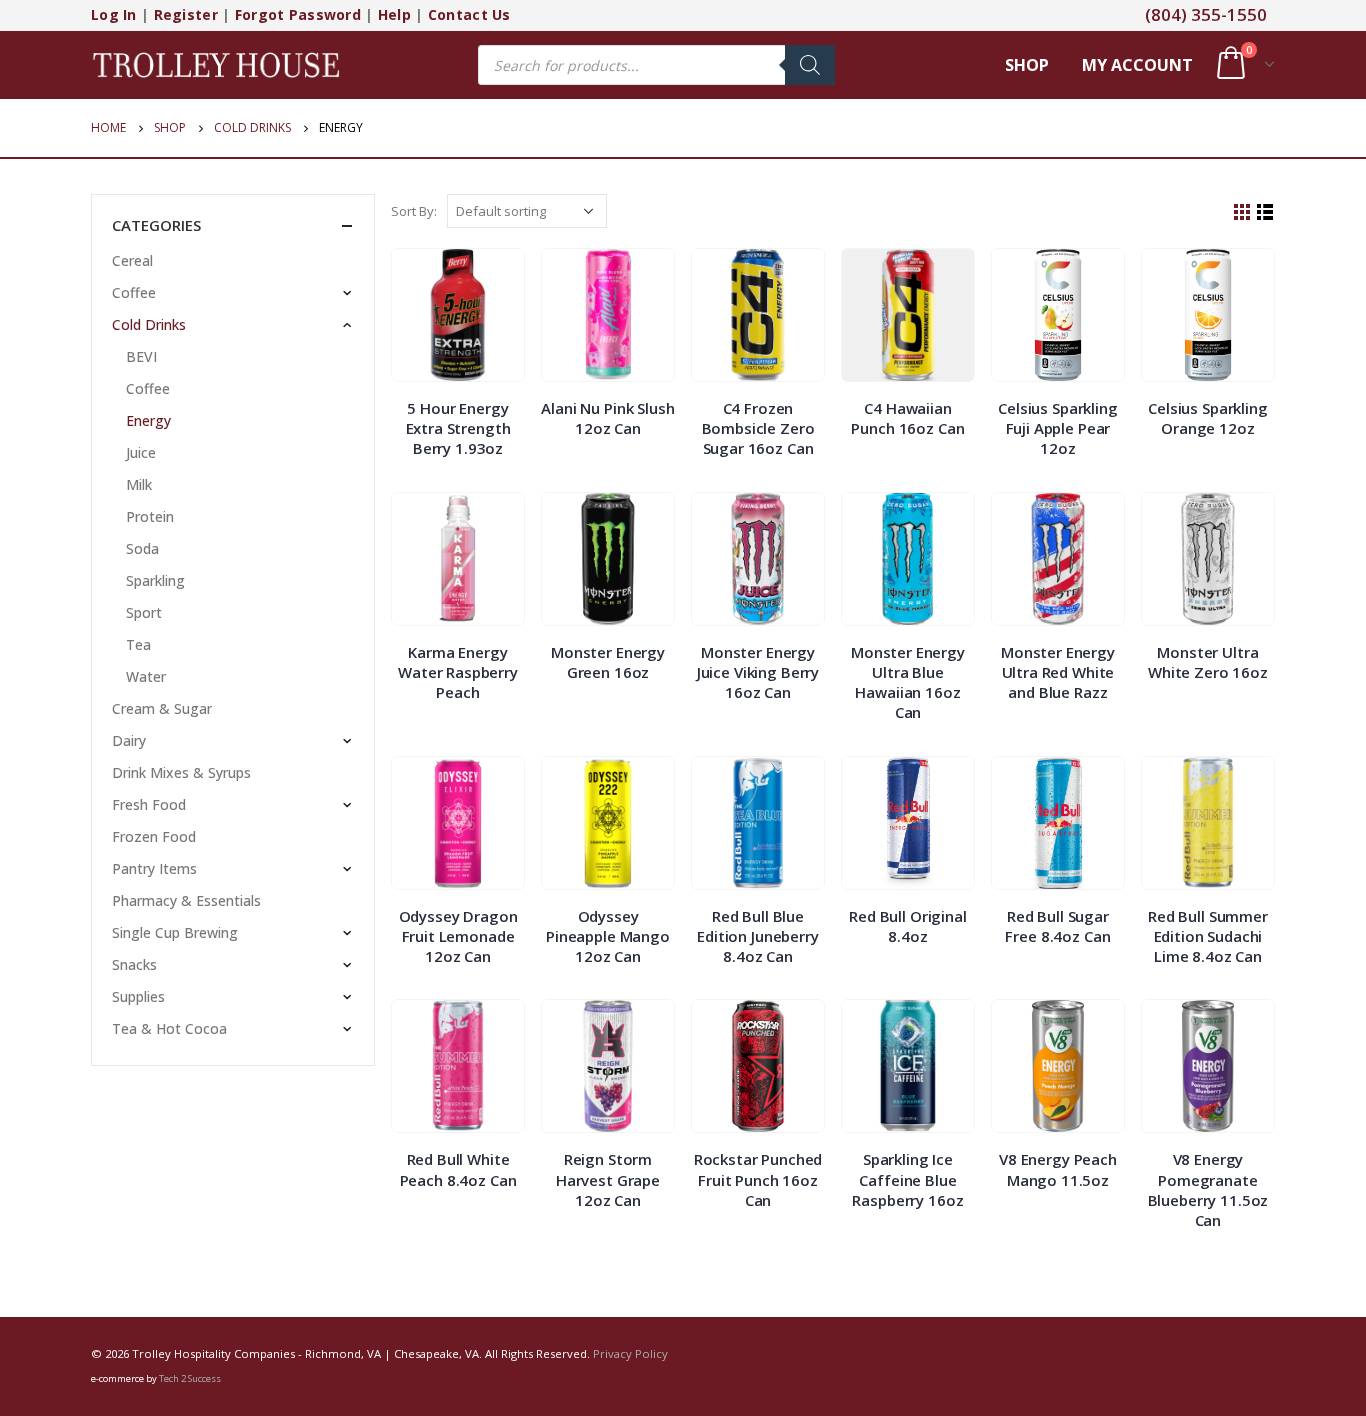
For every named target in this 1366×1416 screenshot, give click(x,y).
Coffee (134, 292)
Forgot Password (298, 14)
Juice (141, 452)
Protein (150, 516)
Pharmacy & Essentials (186, 900)
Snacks (134, 964)
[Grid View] (1242, 212)
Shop (1027, 65)
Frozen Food (154, 836)
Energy (148, 420)
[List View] (1265, 212)
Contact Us (469, 14)
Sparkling (155, 580)
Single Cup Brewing (175, 932)
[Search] (810, 65)
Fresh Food (149, 804)
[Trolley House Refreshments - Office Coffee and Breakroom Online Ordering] (216, 64)
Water (146, 676)
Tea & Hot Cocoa (169, 1028)
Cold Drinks (149, 324)
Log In (114, 14)
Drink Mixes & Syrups (181, 772)
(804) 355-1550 (1206, 14)
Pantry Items (154, 868)
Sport (144, 612)
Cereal (132, 260)
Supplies (138, 996)
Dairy (129, 740)
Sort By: (414, 211)
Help (394, 14)
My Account (1137, 65)
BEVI (141, 356)
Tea (138, 644)
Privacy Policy (630, 1353)
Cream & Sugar (162, 708)
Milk (139, 484)
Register (186, 14)
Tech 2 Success (190, 1378)
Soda (142, 548)
